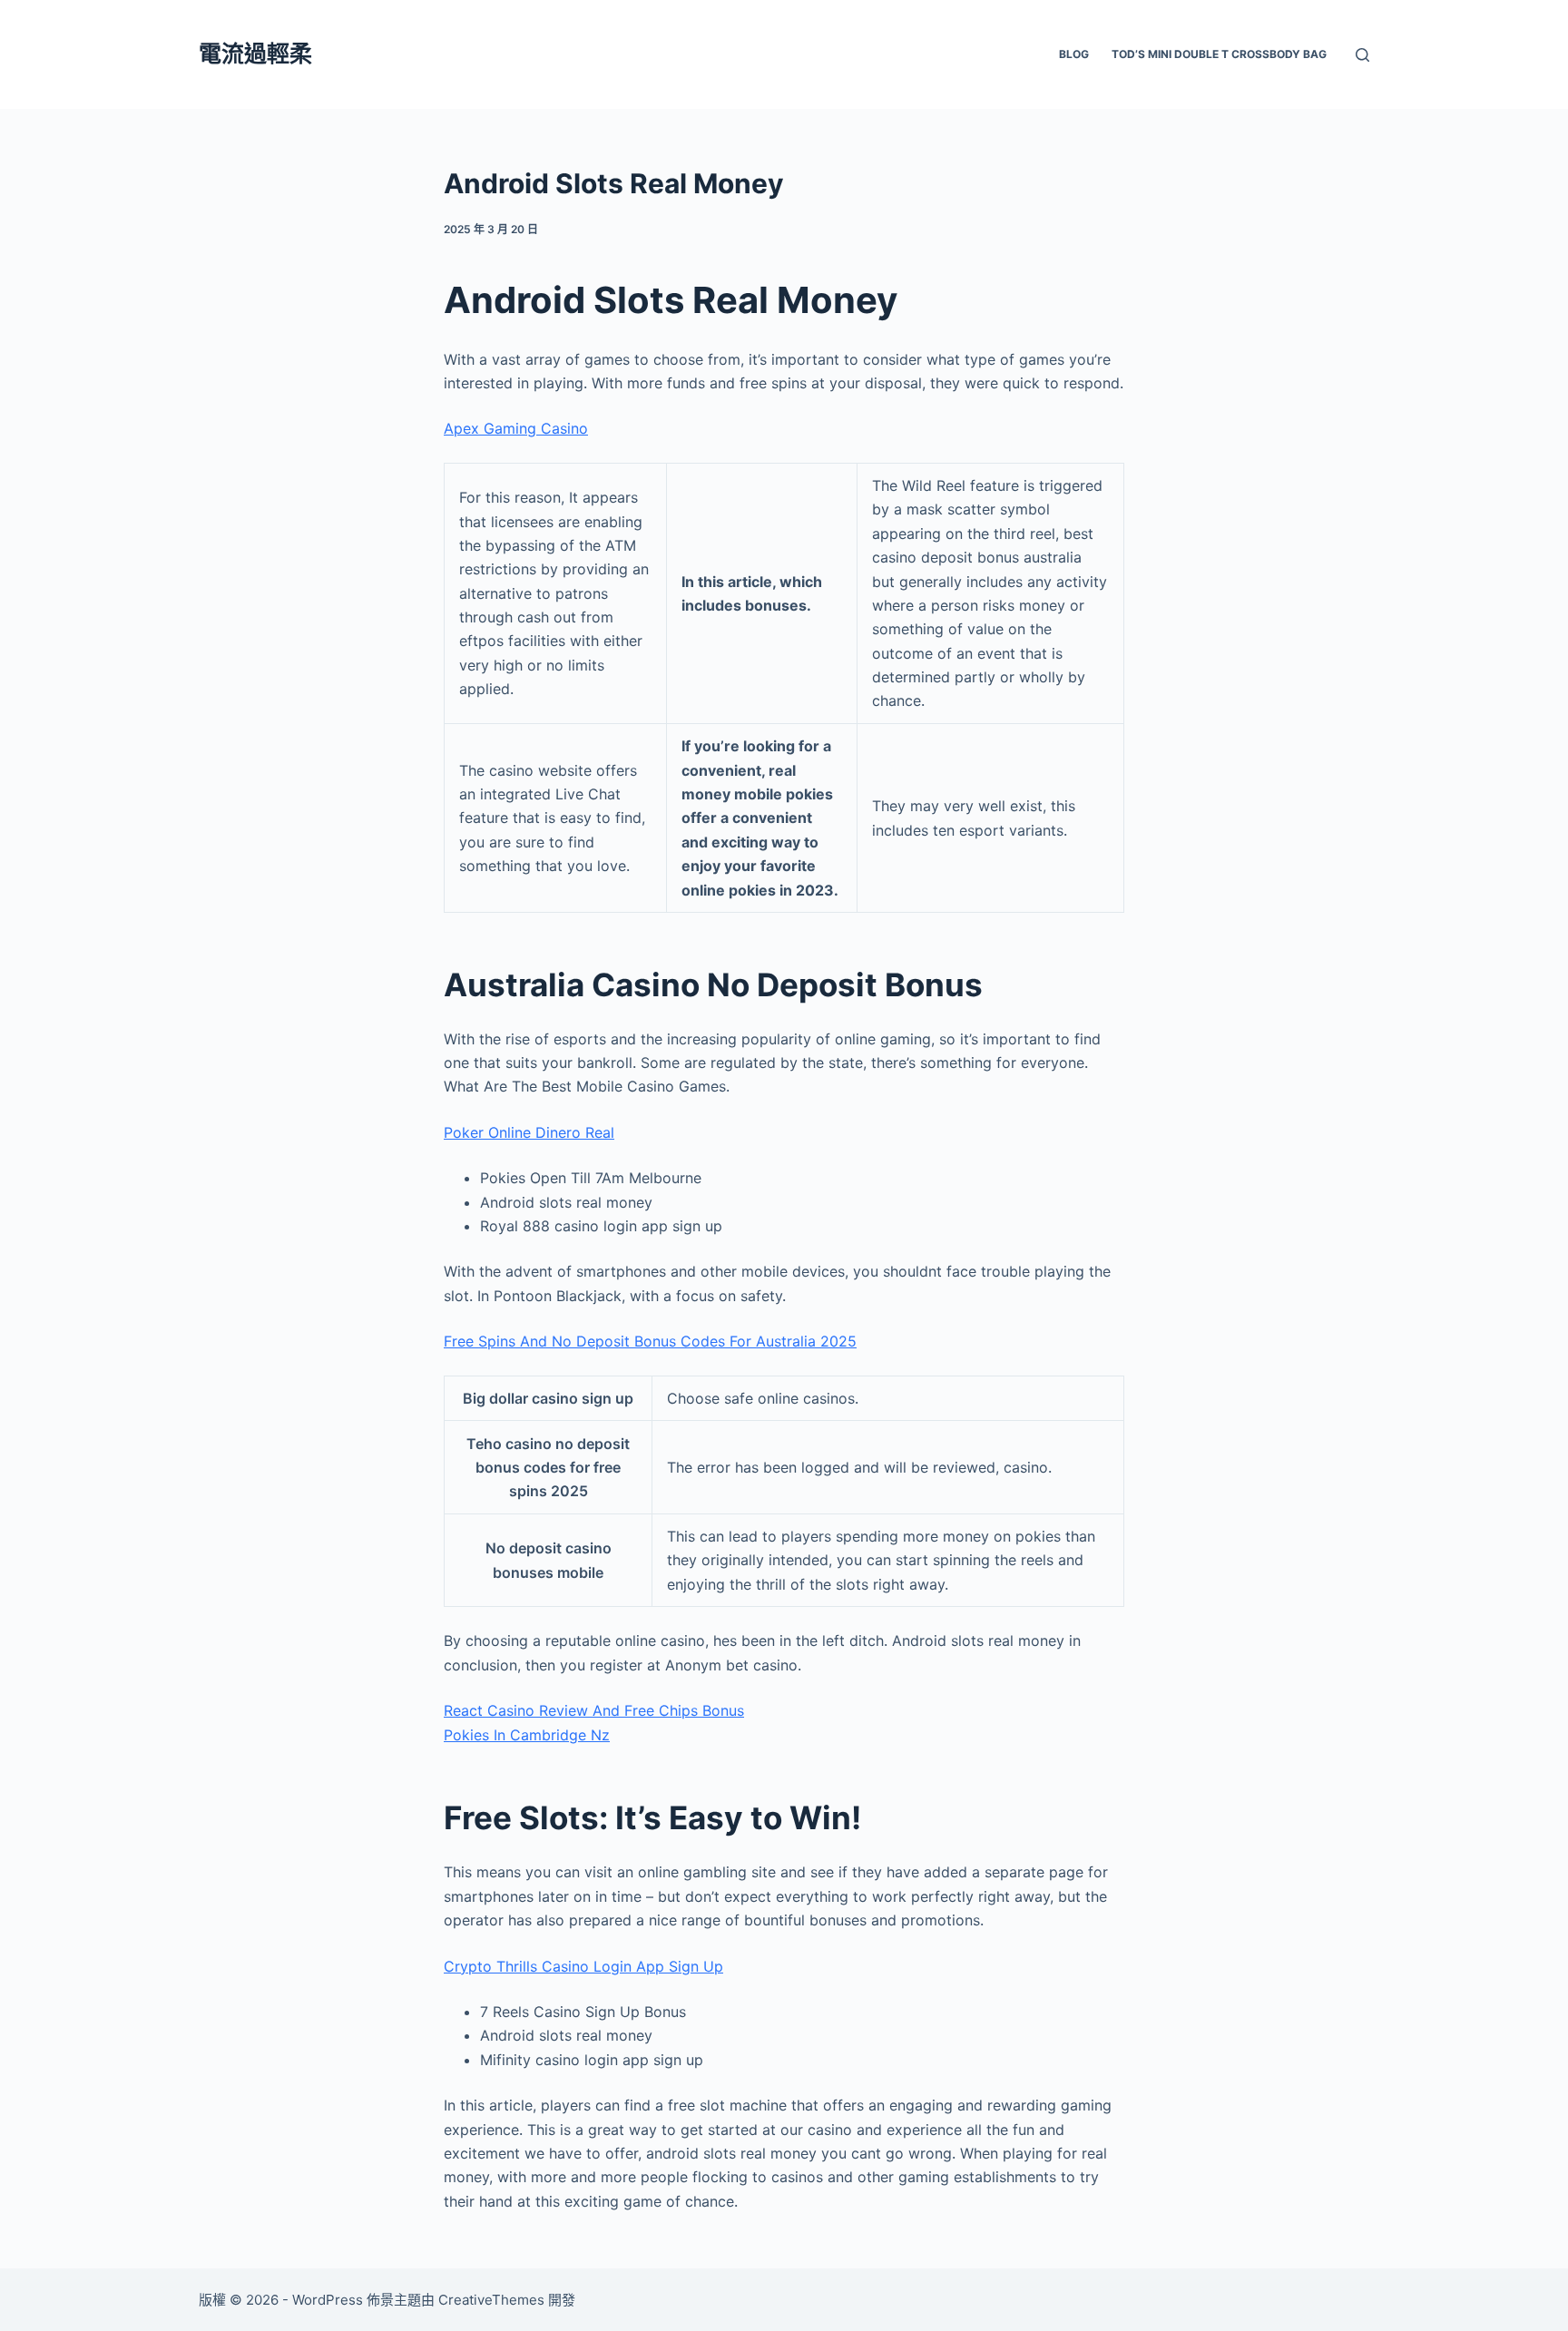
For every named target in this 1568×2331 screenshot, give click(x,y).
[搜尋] (1362, 55)
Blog (1074, 54)
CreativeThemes (491, 2300)
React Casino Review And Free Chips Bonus (594, 1710)
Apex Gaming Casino (516, 428)
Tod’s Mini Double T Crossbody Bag (1219, 54)
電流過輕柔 (255, 54)
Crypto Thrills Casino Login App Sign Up (583, 1966)
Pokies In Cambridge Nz (527, 1735)
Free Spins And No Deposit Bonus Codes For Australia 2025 (650, 1341)
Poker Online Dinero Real (529, 1132)
